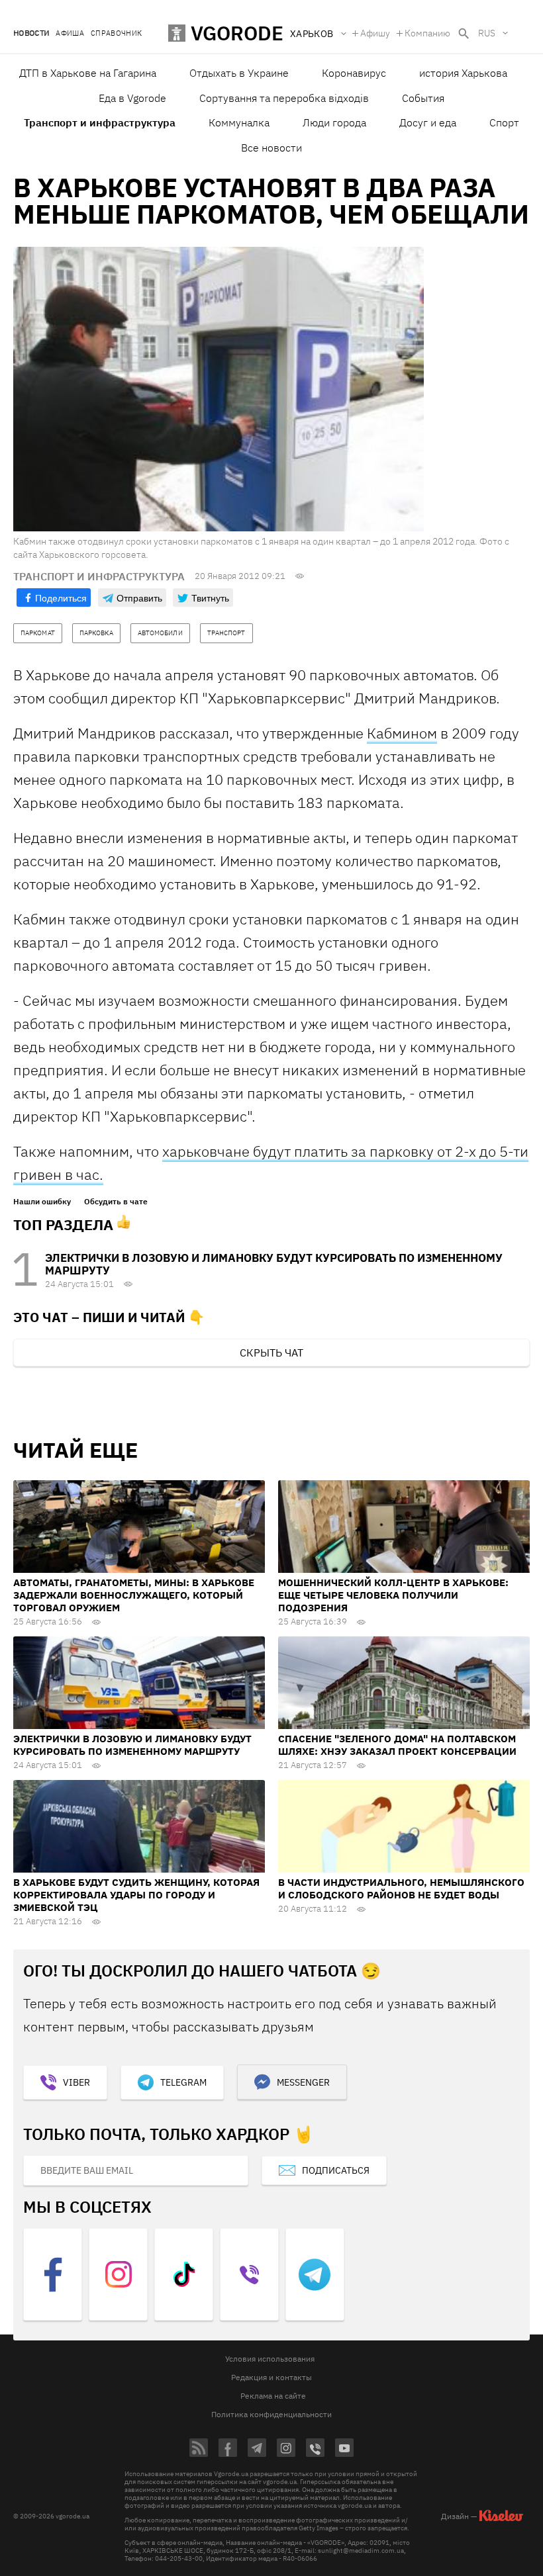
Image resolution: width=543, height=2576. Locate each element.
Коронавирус (354, 73)
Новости (31, 33)
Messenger (303, 2082)
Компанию (427, 33)
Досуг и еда (428, 122)
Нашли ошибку (42, 1202)
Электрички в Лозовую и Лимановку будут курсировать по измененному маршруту (274, 1264)
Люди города (334, 122)
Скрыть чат (271, 1353)
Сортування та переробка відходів (284, 98)
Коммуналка (239, 122)
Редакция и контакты (271, 2377)
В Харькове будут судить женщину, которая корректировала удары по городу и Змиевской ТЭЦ (136, 1895)
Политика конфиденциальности (271, 2414)
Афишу (375, 33)
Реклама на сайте (273, 2396)
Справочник (116, 33)
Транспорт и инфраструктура (100, 122)
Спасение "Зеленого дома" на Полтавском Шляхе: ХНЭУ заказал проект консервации (397, 1745)
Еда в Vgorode (132, 98)
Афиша (70, 33)
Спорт (504, 122)
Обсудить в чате (116, 1202)
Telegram (183, 2082)
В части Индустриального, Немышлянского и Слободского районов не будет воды (401, 1888)
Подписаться (336, 2170)
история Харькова (463, 73)
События (423, 98)
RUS (487, 33)
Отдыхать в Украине (239, 73)
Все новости (271, 148)
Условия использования (270, 2359)
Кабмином (402, 733)
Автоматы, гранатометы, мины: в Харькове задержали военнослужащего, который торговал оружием (134, 1595)
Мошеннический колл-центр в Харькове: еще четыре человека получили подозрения (393, 1595)
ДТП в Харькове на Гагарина (88, 73)
